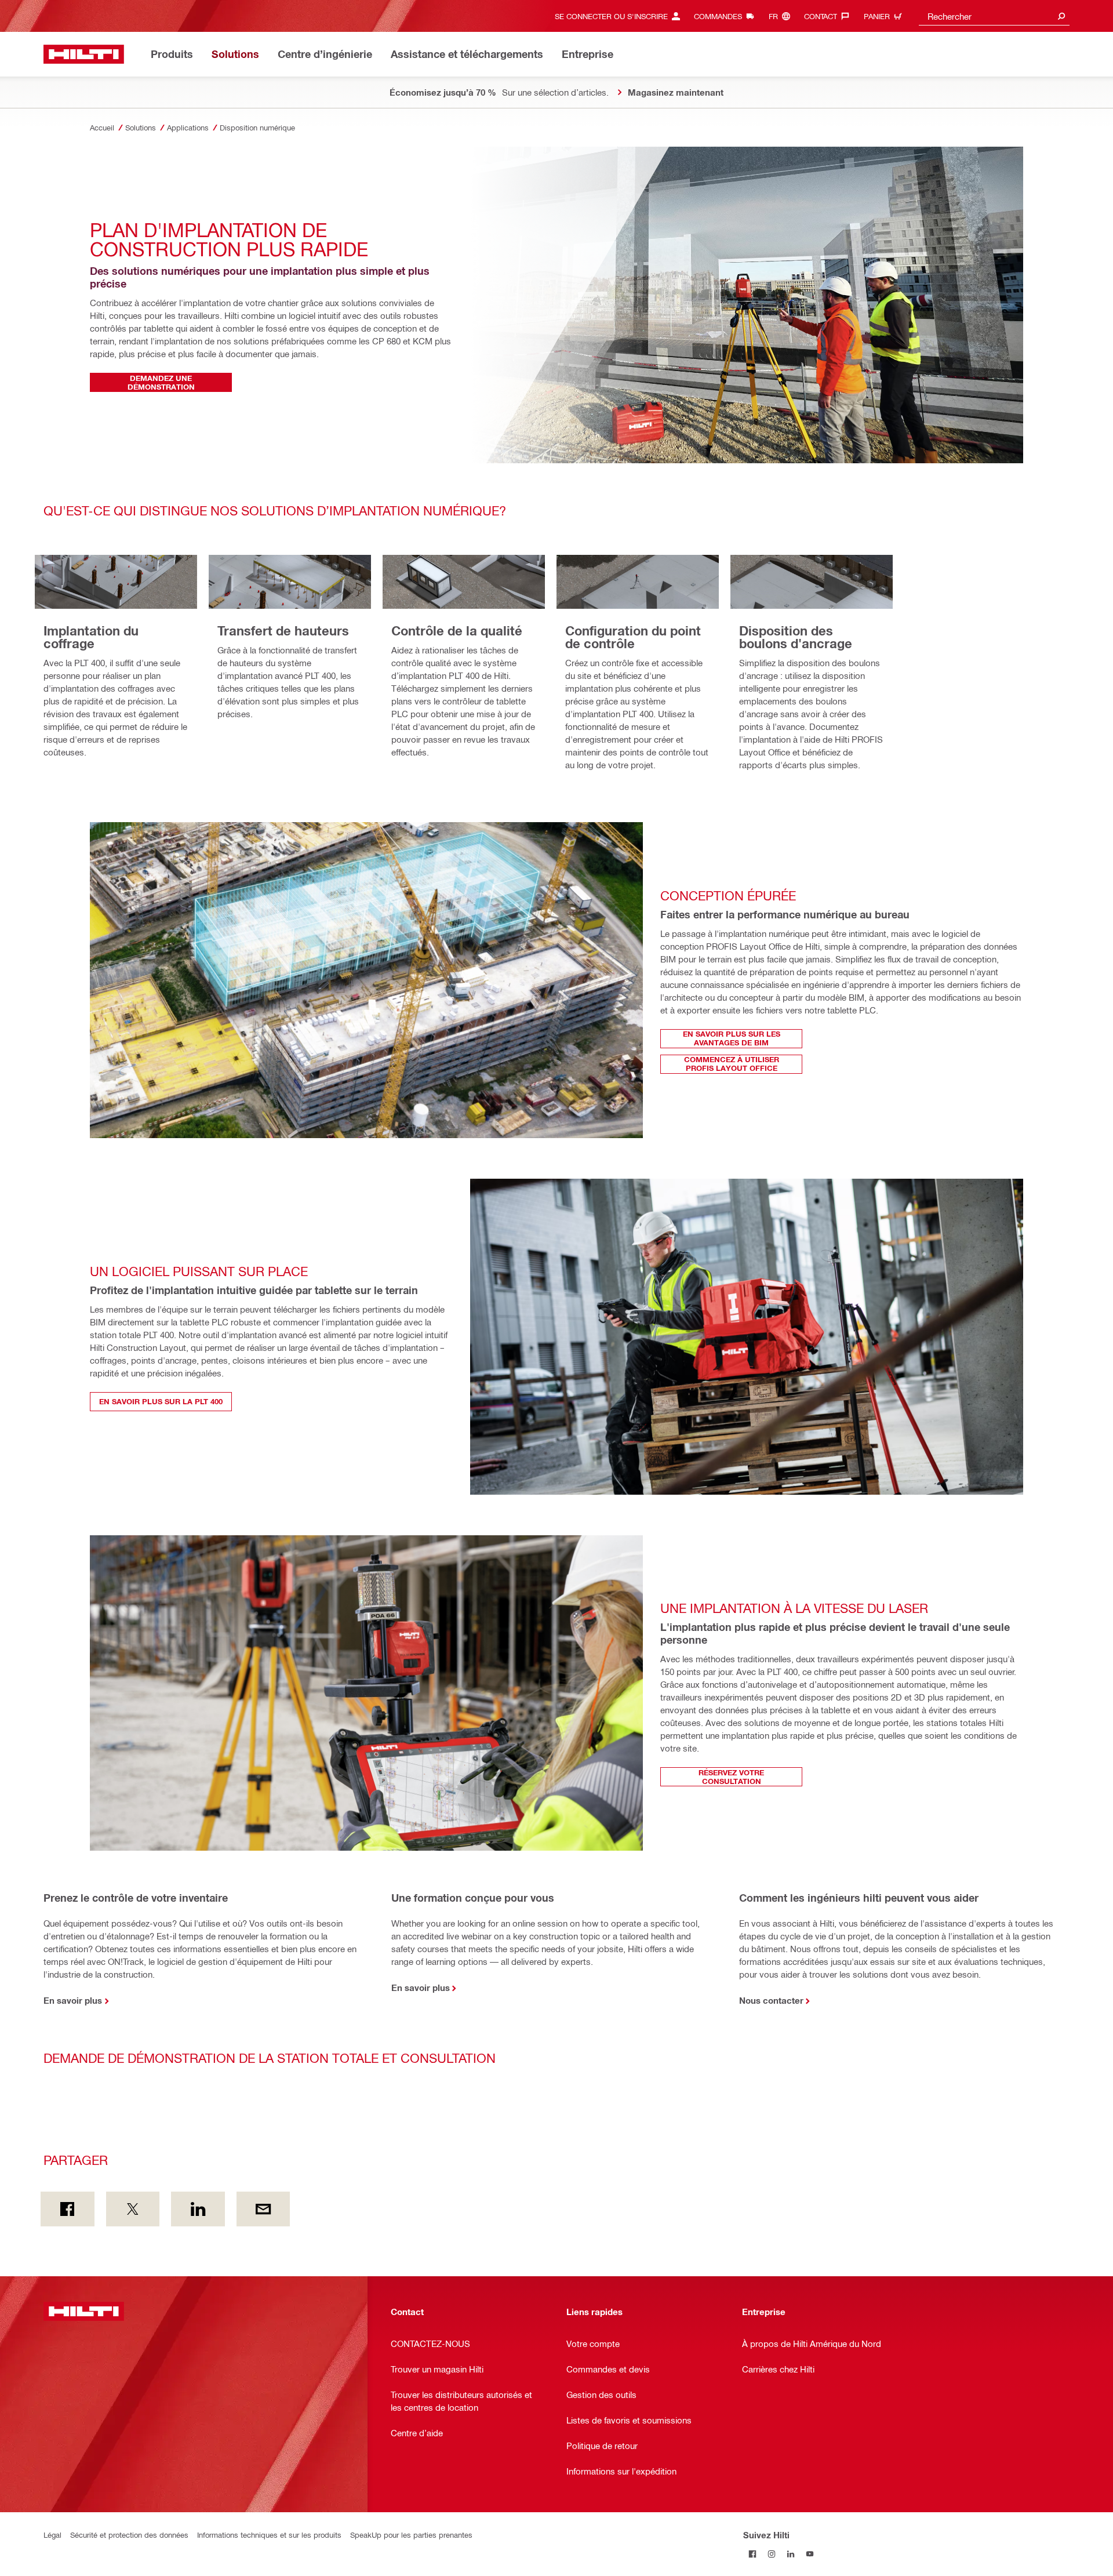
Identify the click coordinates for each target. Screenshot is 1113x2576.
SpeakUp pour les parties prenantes (411, 2535)
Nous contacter (771, 2000)
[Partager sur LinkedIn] (198, 2209)
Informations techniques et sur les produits (269, 2535)
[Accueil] (84, 54)
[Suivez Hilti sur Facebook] (753, 2554)
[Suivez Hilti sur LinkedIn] (791, 2554)
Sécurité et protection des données (129, 2535)
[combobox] (994, 16)
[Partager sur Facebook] (68, 2209)
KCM (423, 341)
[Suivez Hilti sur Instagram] (772, 2554)
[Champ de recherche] (1061, 16)
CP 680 (386, 341)
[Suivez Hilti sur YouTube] (810, 2554)
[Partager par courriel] (263, 2209)
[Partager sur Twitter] (133, 2209)
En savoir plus (73, 2000)
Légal (52, 2535)
